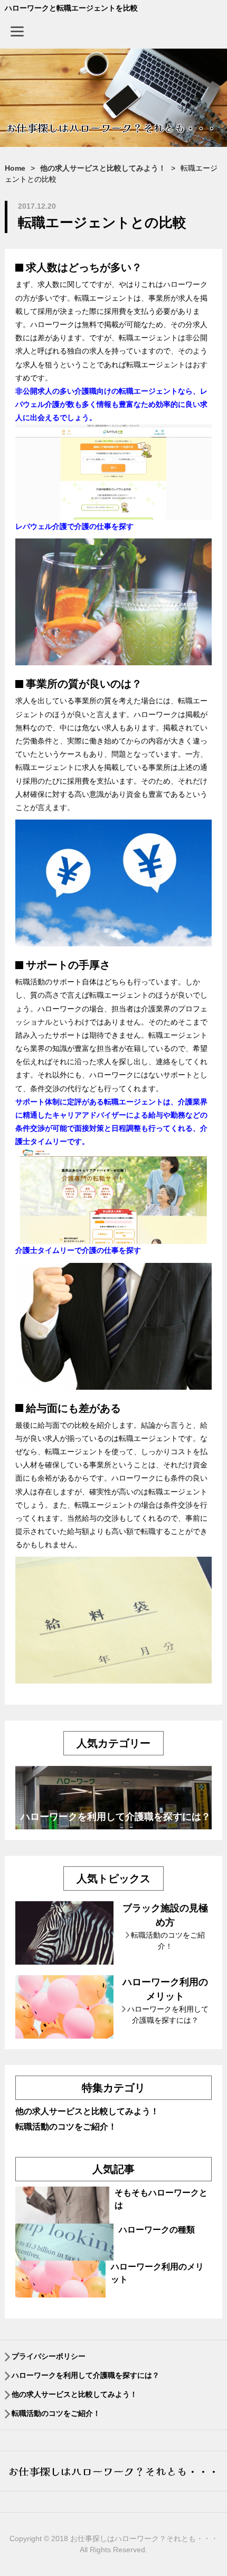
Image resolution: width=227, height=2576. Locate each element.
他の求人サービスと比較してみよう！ (87, 2111)
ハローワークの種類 (157, 2230)
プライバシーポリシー (49, 2356)
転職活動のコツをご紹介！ (66, 2127)
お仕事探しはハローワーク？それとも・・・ (113, 2471)
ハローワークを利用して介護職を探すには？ (116, 1817)
